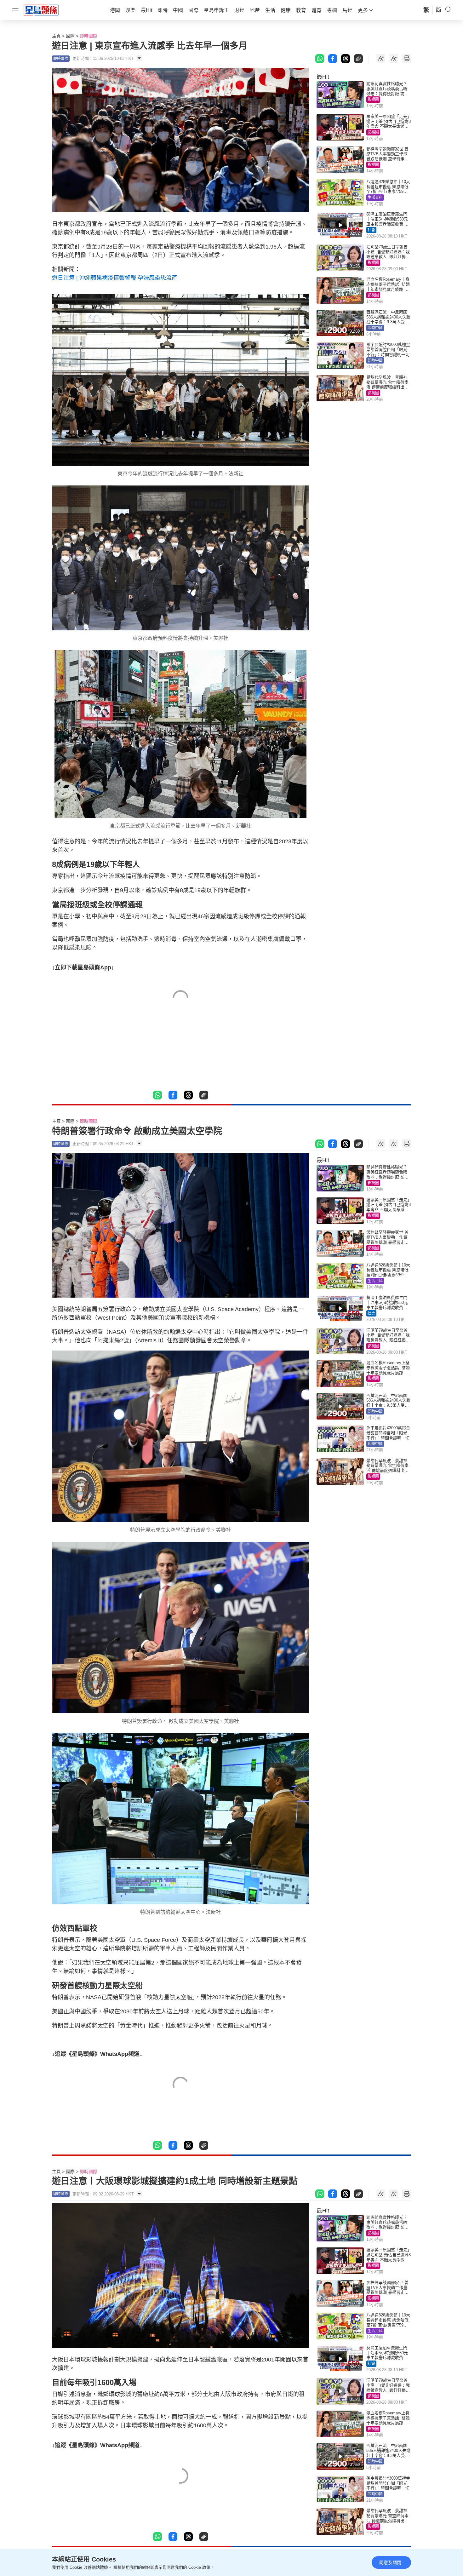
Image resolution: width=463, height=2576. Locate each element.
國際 (70, 36)
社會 (371, 230)
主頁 (56, 36)
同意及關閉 (390, 2562)
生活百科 (375, 198)
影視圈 (373, 100)
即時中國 (375, 328)
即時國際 (89, 36)
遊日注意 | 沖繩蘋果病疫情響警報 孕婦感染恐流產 (115, 278)
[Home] (41, 10)
